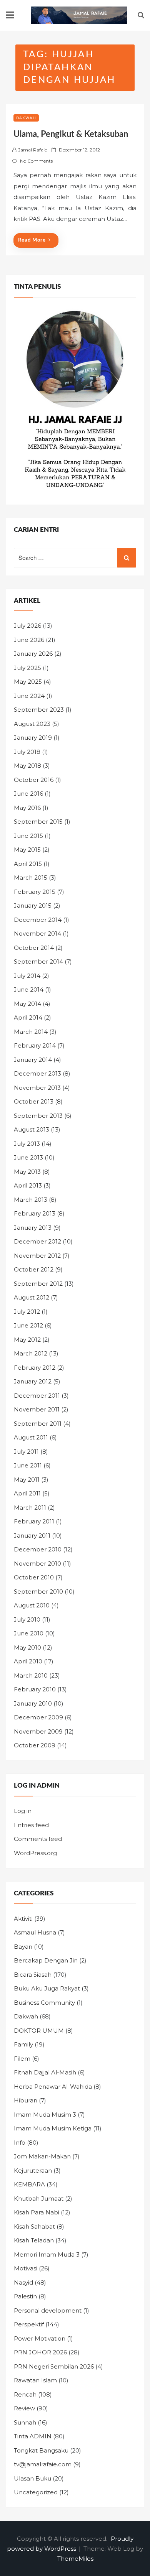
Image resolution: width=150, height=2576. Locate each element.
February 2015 (35, 892)
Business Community (44, 2003)
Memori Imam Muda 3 (47, 2254)
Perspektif (29, 2324)
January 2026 (33, 654)
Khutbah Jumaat (39, 2198)
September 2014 (38, 961)
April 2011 (27, 1493)
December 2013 (37, 1073)
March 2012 (31, 1353)
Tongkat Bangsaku (41, 2450)
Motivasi (26, 2268)
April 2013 (28, 1185)
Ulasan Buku (32, 2478)
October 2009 (35, 1745)
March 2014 (31, 1032)
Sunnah (25, 2422)
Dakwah (26, 118)
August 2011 (31, 1437)
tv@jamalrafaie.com (43, 2464)
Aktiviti (23, 1919)
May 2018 (27, 766)
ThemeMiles (75, 2559)
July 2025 (27, 668)
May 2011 (27, 1480)
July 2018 (27, 752)
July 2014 (27, 976)
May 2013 (27, 1172)
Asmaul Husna (35, 1932)
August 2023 (32, 724)
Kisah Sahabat (34, 2226)
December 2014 (38, 920)
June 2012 (28, 1325)
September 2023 (39, 710)
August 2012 (32, 1297)
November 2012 (37, 1256)
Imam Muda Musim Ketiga (53, 2128)
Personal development (48, 2310)
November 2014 (37, 934)
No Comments (36, 161)
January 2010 (33, 1703)
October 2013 (34, 1101)
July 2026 (27, 626)
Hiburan (26, 2100)
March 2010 (31, 1675)
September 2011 (38, 1424)
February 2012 (35, 1368)
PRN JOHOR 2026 (40, 2352)
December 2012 (37, 1241)
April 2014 (28, 1017)
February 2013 (35, 1213)
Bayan (23, 1947)
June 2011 (28, 1465)
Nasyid (23, 2282)
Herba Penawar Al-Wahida (53, 2087)
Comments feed (38, 1839)
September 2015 (38, 822)
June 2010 (29, 1633)
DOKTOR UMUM (39, 2031)
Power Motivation (40, 2338)
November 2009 (38, 1731)
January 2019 (33, 738)
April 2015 (28, 864)
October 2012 (34, 1269)
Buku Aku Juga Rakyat (47, 1988)
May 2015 (27, 850)
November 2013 (37, 1088)
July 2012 (27, 1312)
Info (20, 2143)
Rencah (25, 2394)
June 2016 (28, 794)
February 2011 (34, 1521)
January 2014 (33, 1060)
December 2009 (38, 1717)
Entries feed (31, 1825)
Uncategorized (36, 2492)
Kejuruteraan (33, 2171)
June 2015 (28, 836)
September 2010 (38, 1591)
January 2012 (33, 1381)
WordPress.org (35, 1853)
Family (23, 2044)
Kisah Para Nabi (37, 2212)
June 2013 (28, 1157)
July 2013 (27, 1144)
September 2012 (38, 1284)
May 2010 (27, 1647)
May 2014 (27, 1004)
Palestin (25, 2296)
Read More (32, 240)
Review (24, 2408)
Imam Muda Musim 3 (45, 2115)
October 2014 (34, 948)
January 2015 (33, 906)
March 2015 (31, 878)
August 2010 (32, 1605)
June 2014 (29, 989)
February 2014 (35, 1045)
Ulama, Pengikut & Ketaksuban (71, 134)
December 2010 (38, 1549)
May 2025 (28, 682)
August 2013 (32, 1129)
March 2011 (30, 1508)
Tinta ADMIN (33, 2436)
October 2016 (34, 780)
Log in (23, 1811)
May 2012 (27, 1340)
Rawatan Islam (35, 2380)
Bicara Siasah (33, 1975)
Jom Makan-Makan (42, 2156)
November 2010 (37, 1564)
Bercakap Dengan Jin (46, 1960)
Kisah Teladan (34, 2240)
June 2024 (29, 696)
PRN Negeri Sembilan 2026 (54, 2366)
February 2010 (35, 1689)
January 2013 (33, 1228)
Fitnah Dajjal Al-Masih (45, 2072)
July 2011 (26, 1452)
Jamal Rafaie (32, 150)
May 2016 (27, 808)
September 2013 (38, 1116)
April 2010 (28, 1661)
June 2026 (29, 640)
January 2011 (32, 1536)
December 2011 (37, 1396)
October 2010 (34, 1577)
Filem (22, 2059)
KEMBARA (29, 2184)
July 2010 (27, 1619)
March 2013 (31, 1200)
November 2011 (37, 1409)
